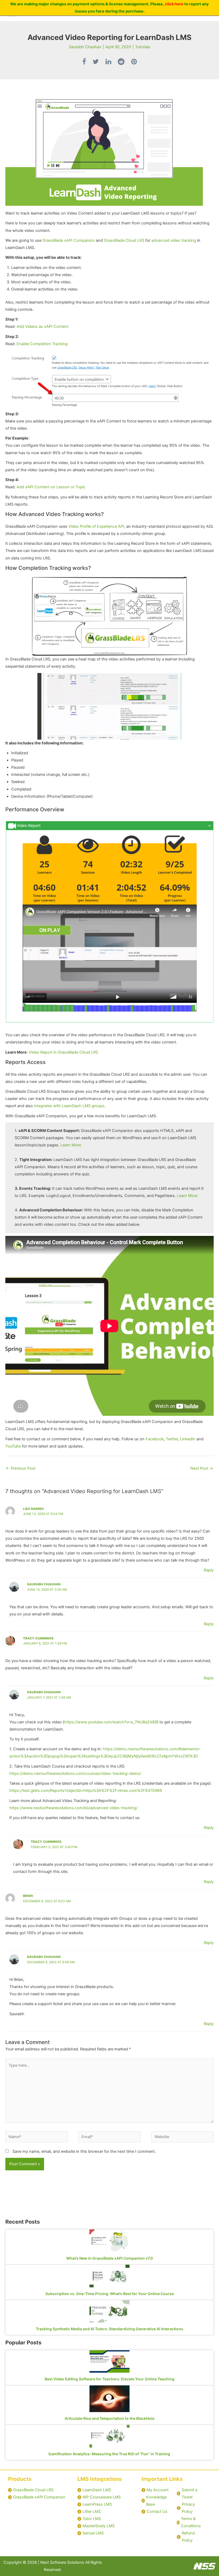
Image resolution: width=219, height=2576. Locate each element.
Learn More (71, 1145)
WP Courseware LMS (102, 2497)
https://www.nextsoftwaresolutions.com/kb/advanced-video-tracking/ (73, 1808)
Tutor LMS (92, 2519)
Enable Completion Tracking (42, 344)
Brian (28, 1896)
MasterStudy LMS (99, 2526)
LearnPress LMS (97, 2504)
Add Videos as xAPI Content (42, 326)
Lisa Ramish (33, 1509)
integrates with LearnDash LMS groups (69, 1106)
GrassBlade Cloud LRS (124, 240)
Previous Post (21, 1468)
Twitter (172, 1439)
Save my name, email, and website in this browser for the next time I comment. (84, 2151)
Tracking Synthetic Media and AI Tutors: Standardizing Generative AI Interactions (109, 2329)
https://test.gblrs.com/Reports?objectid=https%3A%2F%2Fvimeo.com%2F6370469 (86, 1791)
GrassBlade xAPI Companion (69, 240)
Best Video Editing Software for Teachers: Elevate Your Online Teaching (109, 2379)
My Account (158, 2490)
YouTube (13, 1446)
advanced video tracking (174, 240)
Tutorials (143, 47)
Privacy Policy (188, 2508)
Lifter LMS (92, 2512)
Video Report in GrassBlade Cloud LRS (63, 1052)
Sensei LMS (93, 2533)
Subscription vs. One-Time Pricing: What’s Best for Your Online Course (110, 2294)
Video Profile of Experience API (96, 526)
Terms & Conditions (191, 2522)
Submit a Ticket (189, 2494)
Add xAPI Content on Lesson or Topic (51, 487)
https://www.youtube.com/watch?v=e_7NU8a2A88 (111, 1722)
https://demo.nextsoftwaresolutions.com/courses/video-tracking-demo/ (75, 1773)
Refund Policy (188, 2537)
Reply (209, 1570)
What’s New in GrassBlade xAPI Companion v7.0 (109, 2258)
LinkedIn (188, 1439)
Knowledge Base (156, 2501)
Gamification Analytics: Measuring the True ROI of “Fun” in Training (110, 2454)
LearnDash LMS (97, 2490)
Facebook (155, 1439)
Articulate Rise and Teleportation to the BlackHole (109, 2418)
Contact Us (157, 2512)
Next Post (202, 1468)
